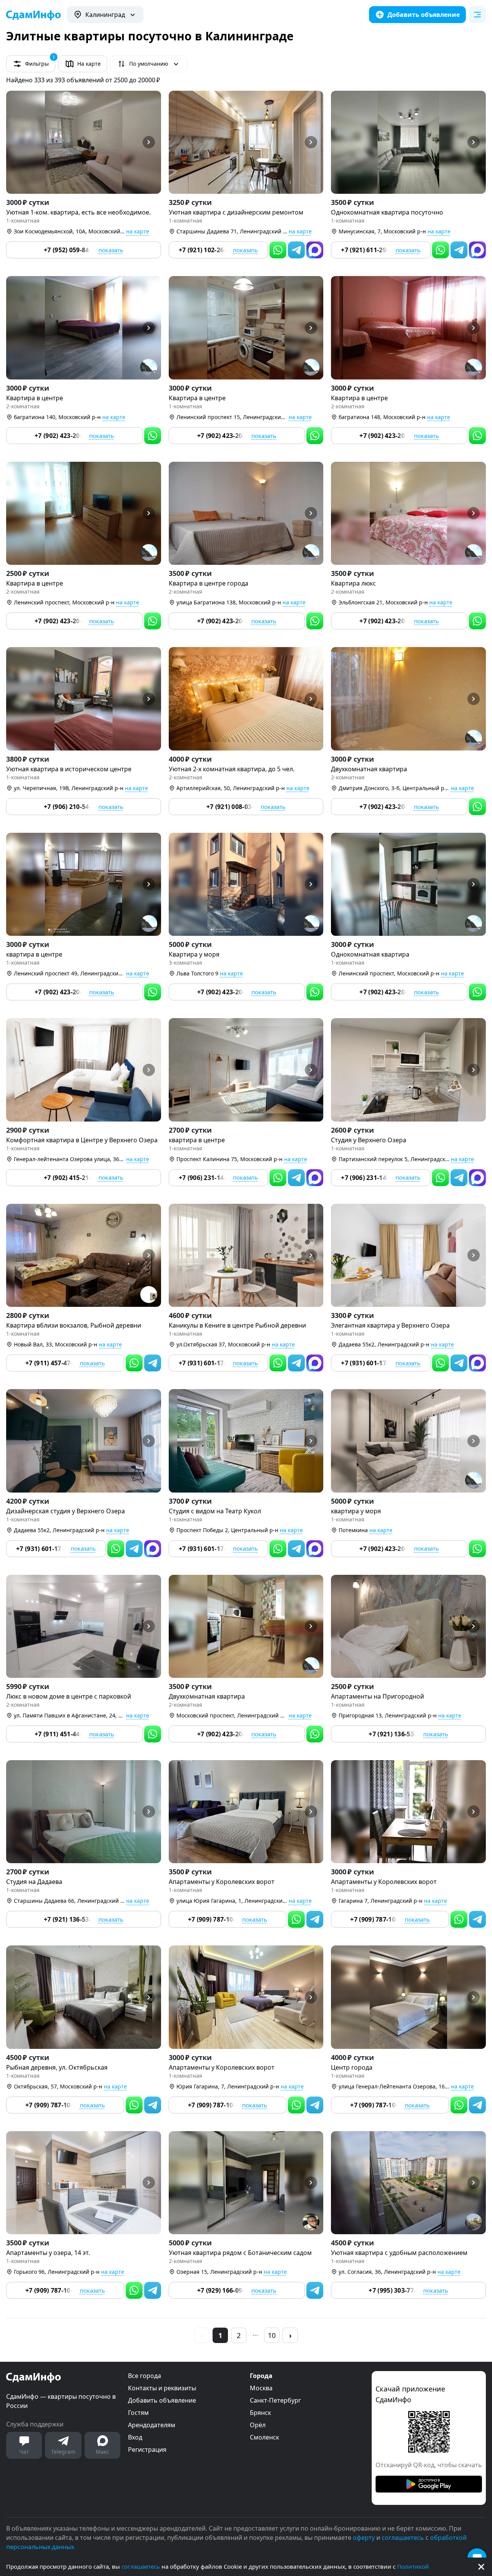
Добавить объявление (162, 2400)
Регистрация (147, 2450)
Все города (145, 2376)
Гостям (138, 2413)
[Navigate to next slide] (152, 142)
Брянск (260, 2413)
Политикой (413, 2566)
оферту (364, 2538)
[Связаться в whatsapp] (278, 250)
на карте (138, 231)
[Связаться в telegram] (296, 250)
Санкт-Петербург (275, 2400)
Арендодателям (152, 2425)
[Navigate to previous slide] (15, 142)
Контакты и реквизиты (162, 2388)
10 (272, 2335)
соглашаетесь (141, 2566)
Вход (135, 2437)
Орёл (258, 2425)
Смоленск (264, 2437)
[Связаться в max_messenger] (315, 250)
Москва (261, 2388)
